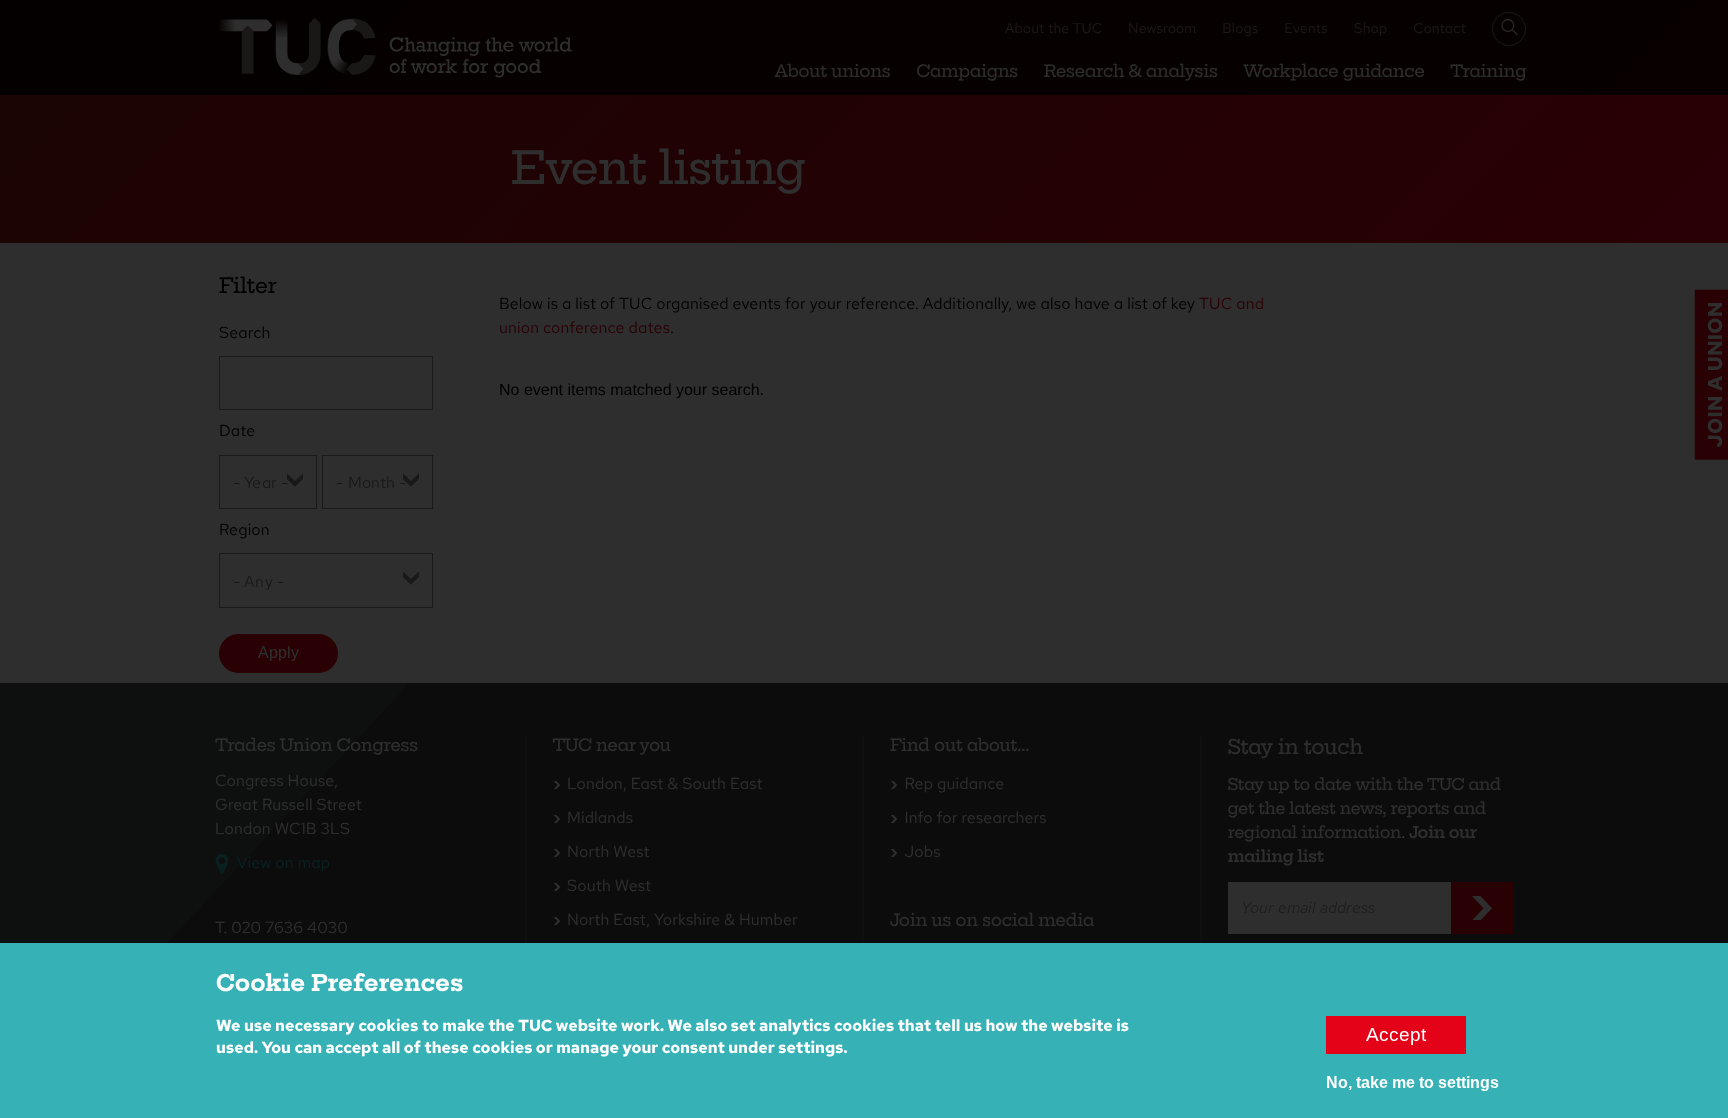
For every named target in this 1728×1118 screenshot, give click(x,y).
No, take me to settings (1412, 1082)
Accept (1396, 1034)
